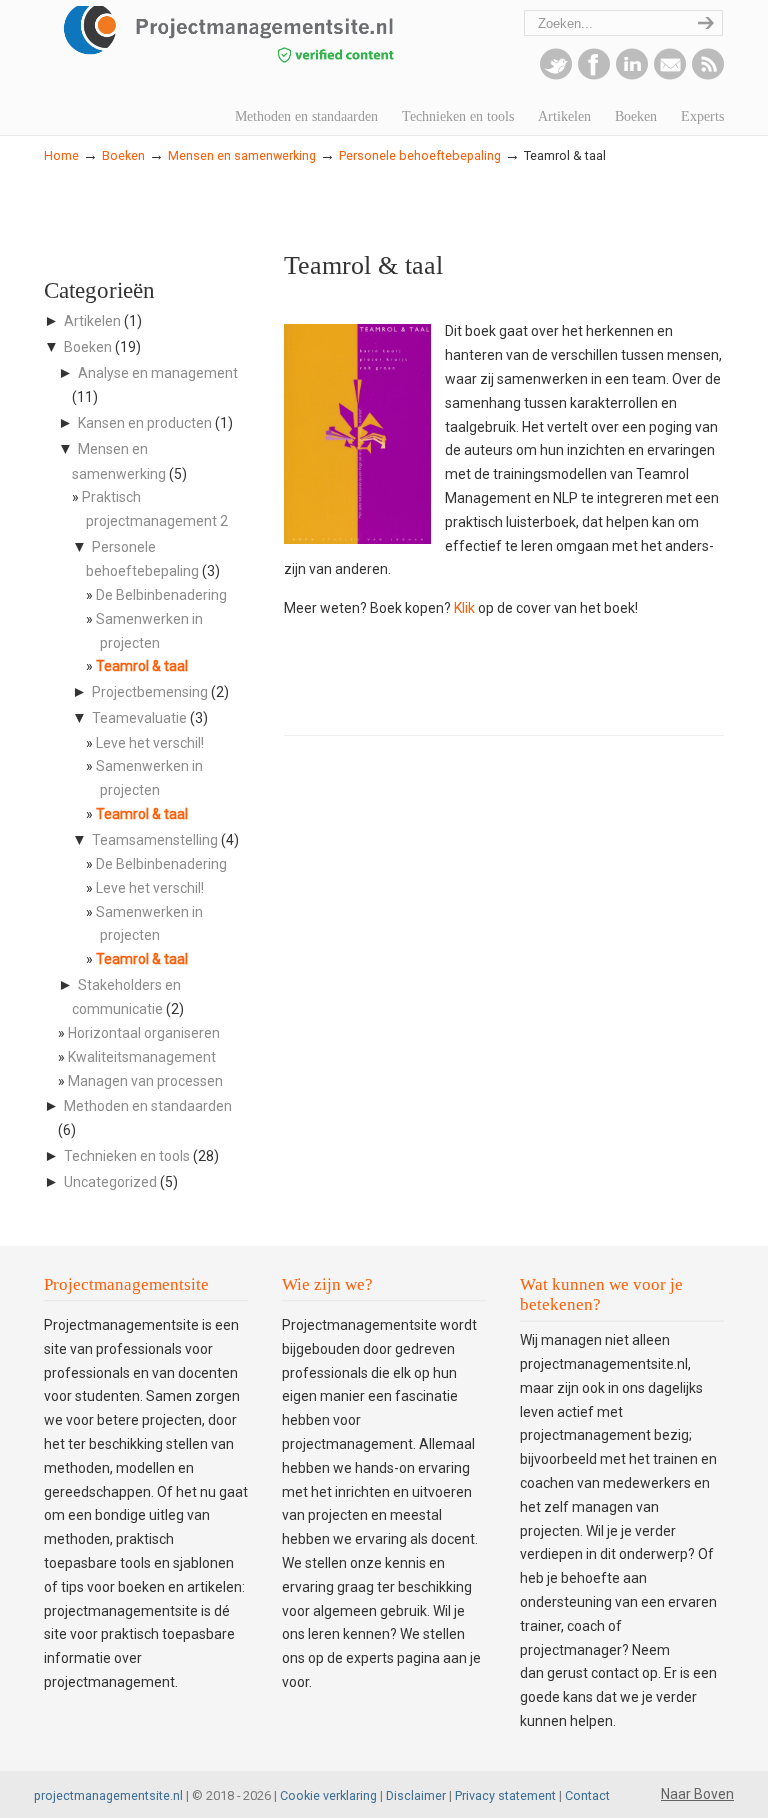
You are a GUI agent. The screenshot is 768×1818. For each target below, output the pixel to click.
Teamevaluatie (139, 718)
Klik (464, 608)
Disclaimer (416, 1795)
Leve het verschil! (150, 743)
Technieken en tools (127, 1156)
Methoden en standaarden (148, 1106)
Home (61, 155)
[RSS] (708, 75)
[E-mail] (670, 75)
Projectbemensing (150, 692)
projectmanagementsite (264, 45)
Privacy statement (505, 1795)
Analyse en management (158, 373)
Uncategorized (110, 1182)
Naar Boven (697, 1794)
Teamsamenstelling (155, 840)
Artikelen (92, 321)
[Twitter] (556, 75)
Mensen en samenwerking (242, 155)
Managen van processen (145, 1081)
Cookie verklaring (328, 1795)
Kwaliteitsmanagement (142, 1057)
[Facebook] (594, 75)
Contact (587, 1795)
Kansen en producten (145, 423)
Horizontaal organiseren (144, 1033)
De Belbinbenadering (161, 595)
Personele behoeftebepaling (420, 155)
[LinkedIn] (632, 75)
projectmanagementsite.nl (108, 1795)
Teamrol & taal (142, 666)
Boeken (123, 155)
